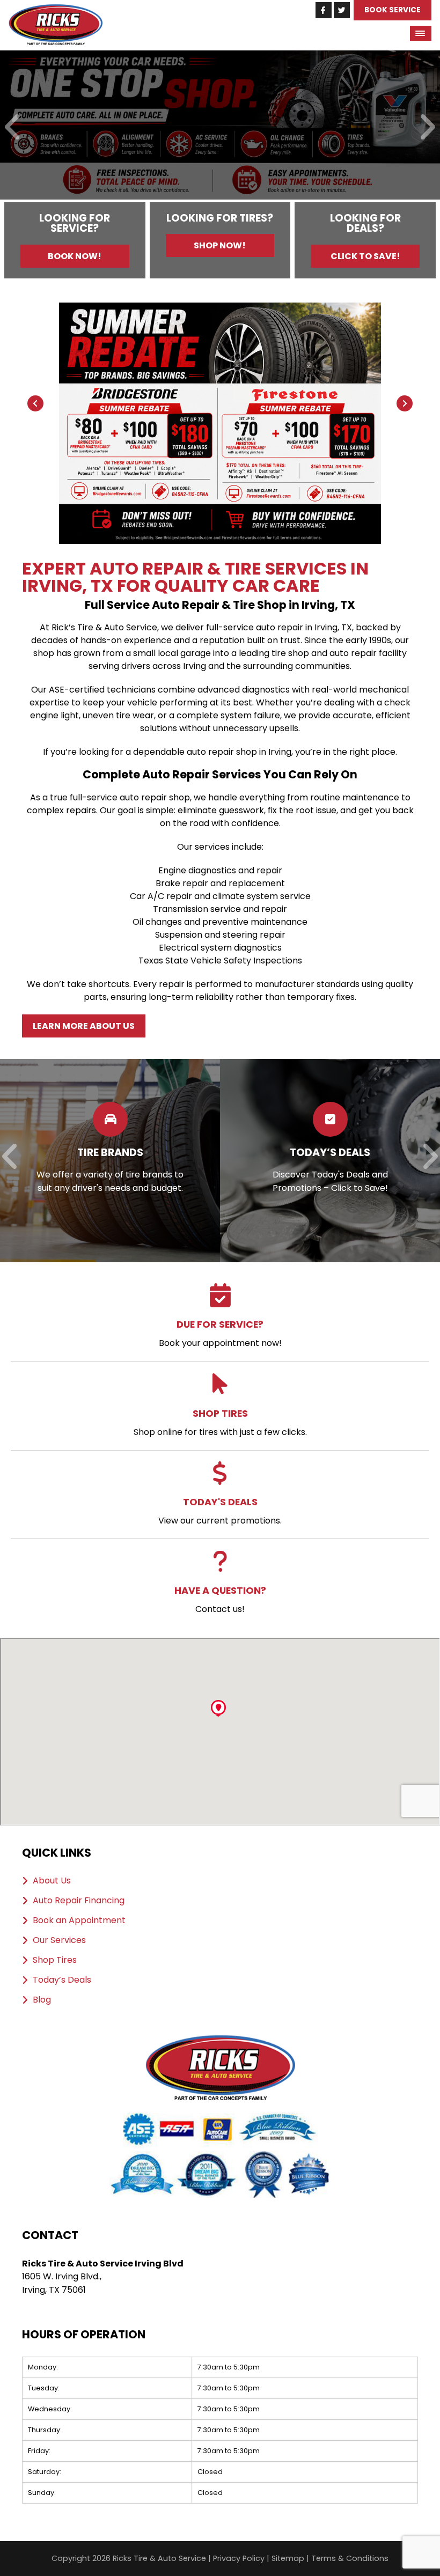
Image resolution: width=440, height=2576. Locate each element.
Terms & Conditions (350, 2558)
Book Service (393, 10)
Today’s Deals (62, 1980)
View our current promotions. (220, 1511)
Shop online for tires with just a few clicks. (220, 1422)
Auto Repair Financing (79, 1901)
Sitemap (288, 2558)
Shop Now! (220, 245)
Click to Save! (365, 256)
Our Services (59, 1940)
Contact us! (220, 1599)
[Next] (427, 128)
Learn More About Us (84, 1026)
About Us (52, 1881)
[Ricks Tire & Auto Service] (55, 10)
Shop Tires (55, 1960)
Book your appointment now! (220, 1333)
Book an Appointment (79, 1920)
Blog (42, 2000)
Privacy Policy (239, 2558)
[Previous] (13, 128)
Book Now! (75, 256)
